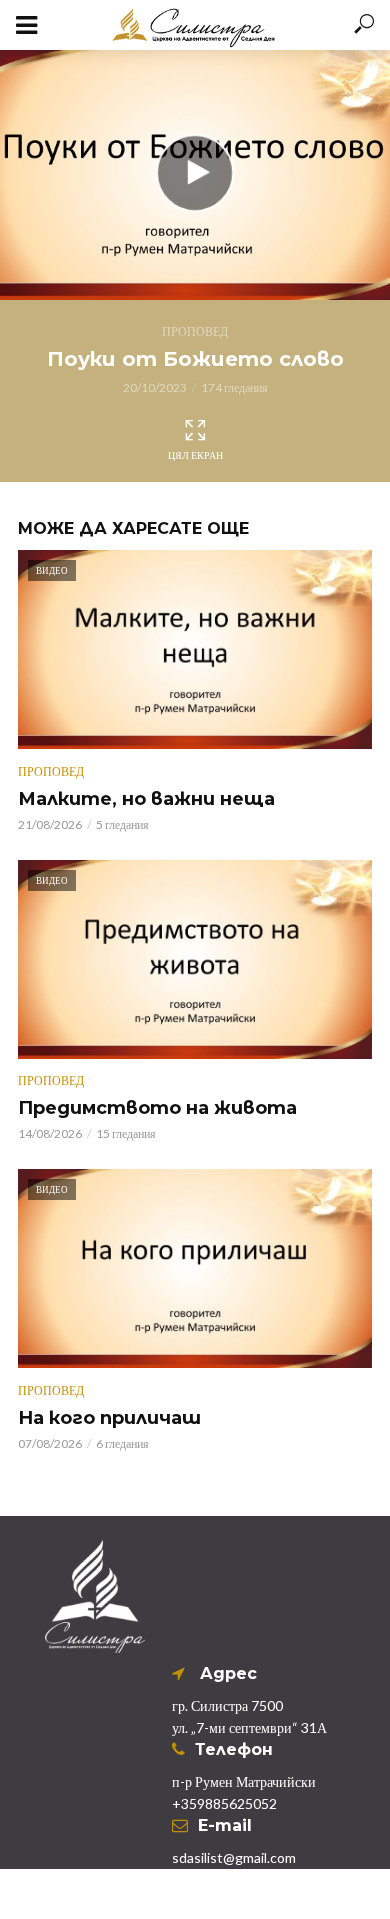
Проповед (195, 331)
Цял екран (195, 455)
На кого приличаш (109, 1418)
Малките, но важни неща (146, 799)
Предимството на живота (157, 1108)
